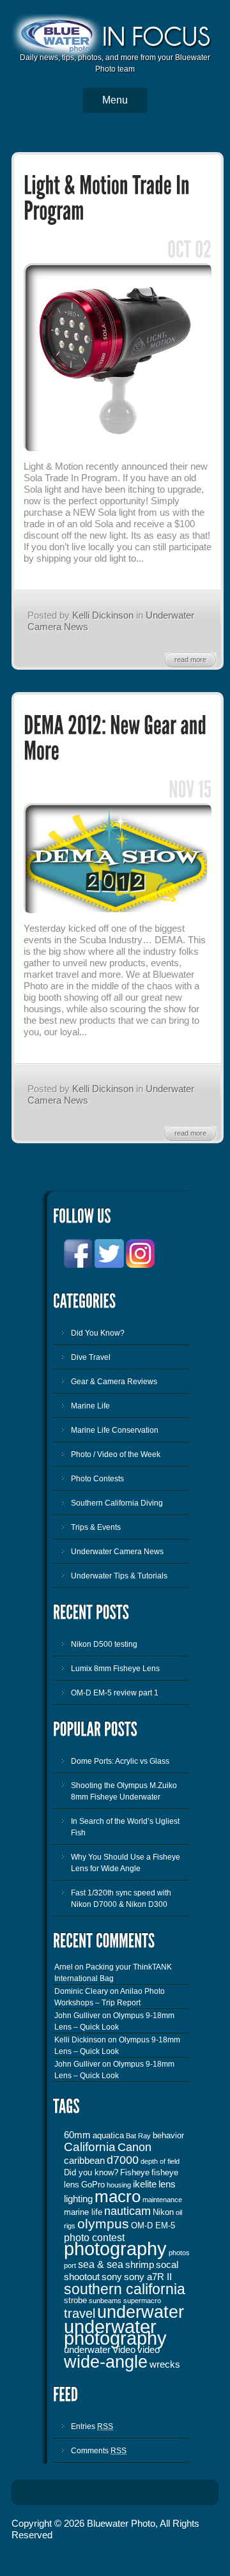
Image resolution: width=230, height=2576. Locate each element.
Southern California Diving (117, 1503)
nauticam (127, 2211)
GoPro (93, 2185)
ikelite (145, 2184)
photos (179, 2253)
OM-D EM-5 (153, 2225)
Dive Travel (91, 1357)
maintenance (162, 2200)
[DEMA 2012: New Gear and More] (118, 911)
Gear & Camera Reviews (114, 1382)
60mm (77, 2135)
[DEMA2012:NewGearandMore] (117, 739)
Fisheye (135, 2172)
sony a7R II (148, 2277)
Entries (92, 2426)
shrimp (140, 2265)
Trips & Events (96, 1527)
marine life (83, 2212)
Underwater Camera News (117, 1552)
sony (112, 2277)
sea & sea (101, 2264)
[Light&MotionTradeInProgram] (109, 199)
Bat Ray (138, 2136)
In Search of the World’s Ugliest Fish (125, 1827)
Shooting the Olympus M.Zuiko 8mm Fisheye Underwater (124, 1791)
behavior (168, 2135)
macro (118, 2196)
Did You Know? (98, 1333)
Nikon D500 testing (104, 1644)
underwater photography (115, 2333)
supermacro (142, 2301)
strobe (75, 2300)
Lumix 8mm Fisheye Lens (115, 1669)
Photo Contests (97, 1479)
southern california (125, 2289)
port (70, 2265)
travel (80, 2313)
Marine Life (90, 1406)
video (149, 2350)
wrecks (165, 2364)
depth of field (160, 2161)
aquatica (108, 2135)
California (90, 2147)
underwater (141, 2312)
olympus (103, 2224)
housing (119, 2185)
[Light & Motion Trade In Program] (118, 449)
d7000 (123, 2160)
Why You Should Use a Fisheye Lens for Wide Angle (126, 1863)
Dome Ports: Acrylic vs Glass (120, 1761)
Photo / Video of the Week (116, 1454)
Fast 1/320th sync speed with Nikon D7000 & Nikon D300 (121, 1899)
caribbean (84, 2161)
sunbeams (105, 2301)
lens (167, 2184)
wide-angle (106, 2362)
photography (115, 2248)
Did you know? (91, 2172)
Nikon (163, 2212)
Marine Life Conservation (115, 1430)
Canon (134, 2147)
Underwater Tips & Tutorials (119, 1576)
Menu (115, 100)
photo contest (94, 2237)
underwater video (100, 2350)
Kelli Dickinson (103, 615)
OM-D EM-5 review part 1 (115, 1693)
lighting (78, 2199)
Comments (99, 2451)
